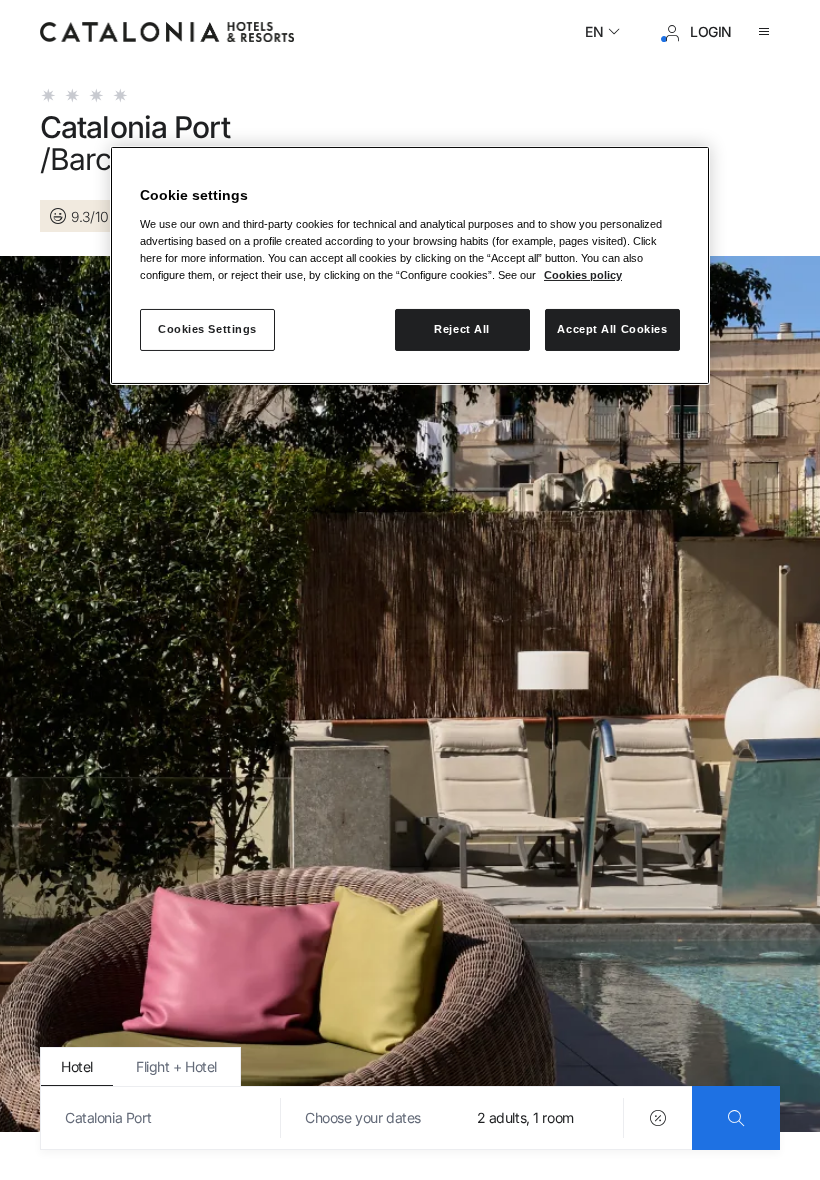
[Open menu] (768, 32)
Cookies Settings (207, 329)
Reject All (462, 329)
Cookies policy (583, 275)
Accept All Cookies (612, 329)
